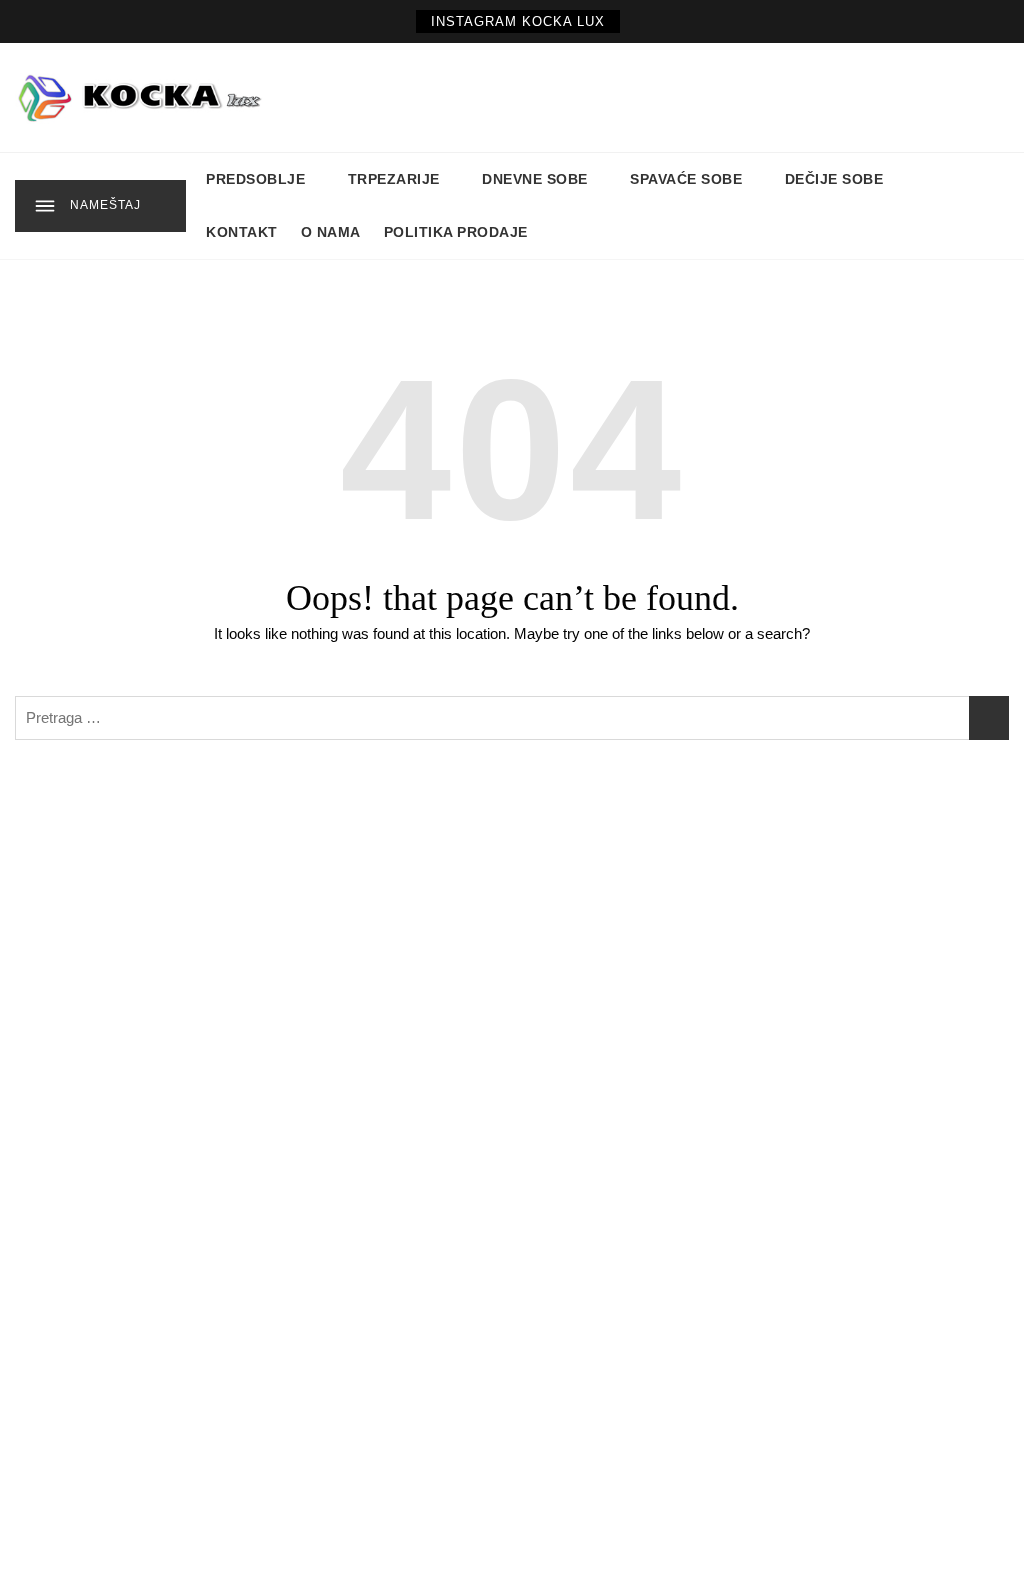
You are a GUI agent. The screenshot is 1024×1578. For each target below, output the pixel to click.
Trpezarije (394, 179)
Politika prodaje (456, 232)
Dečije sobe (834, 179)
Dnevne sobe (535, 179)
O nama (331, 232)
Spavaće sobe (686, 179)
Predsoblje (255, 179)
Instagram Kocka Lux (518, 21)
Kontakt (242, 232)
